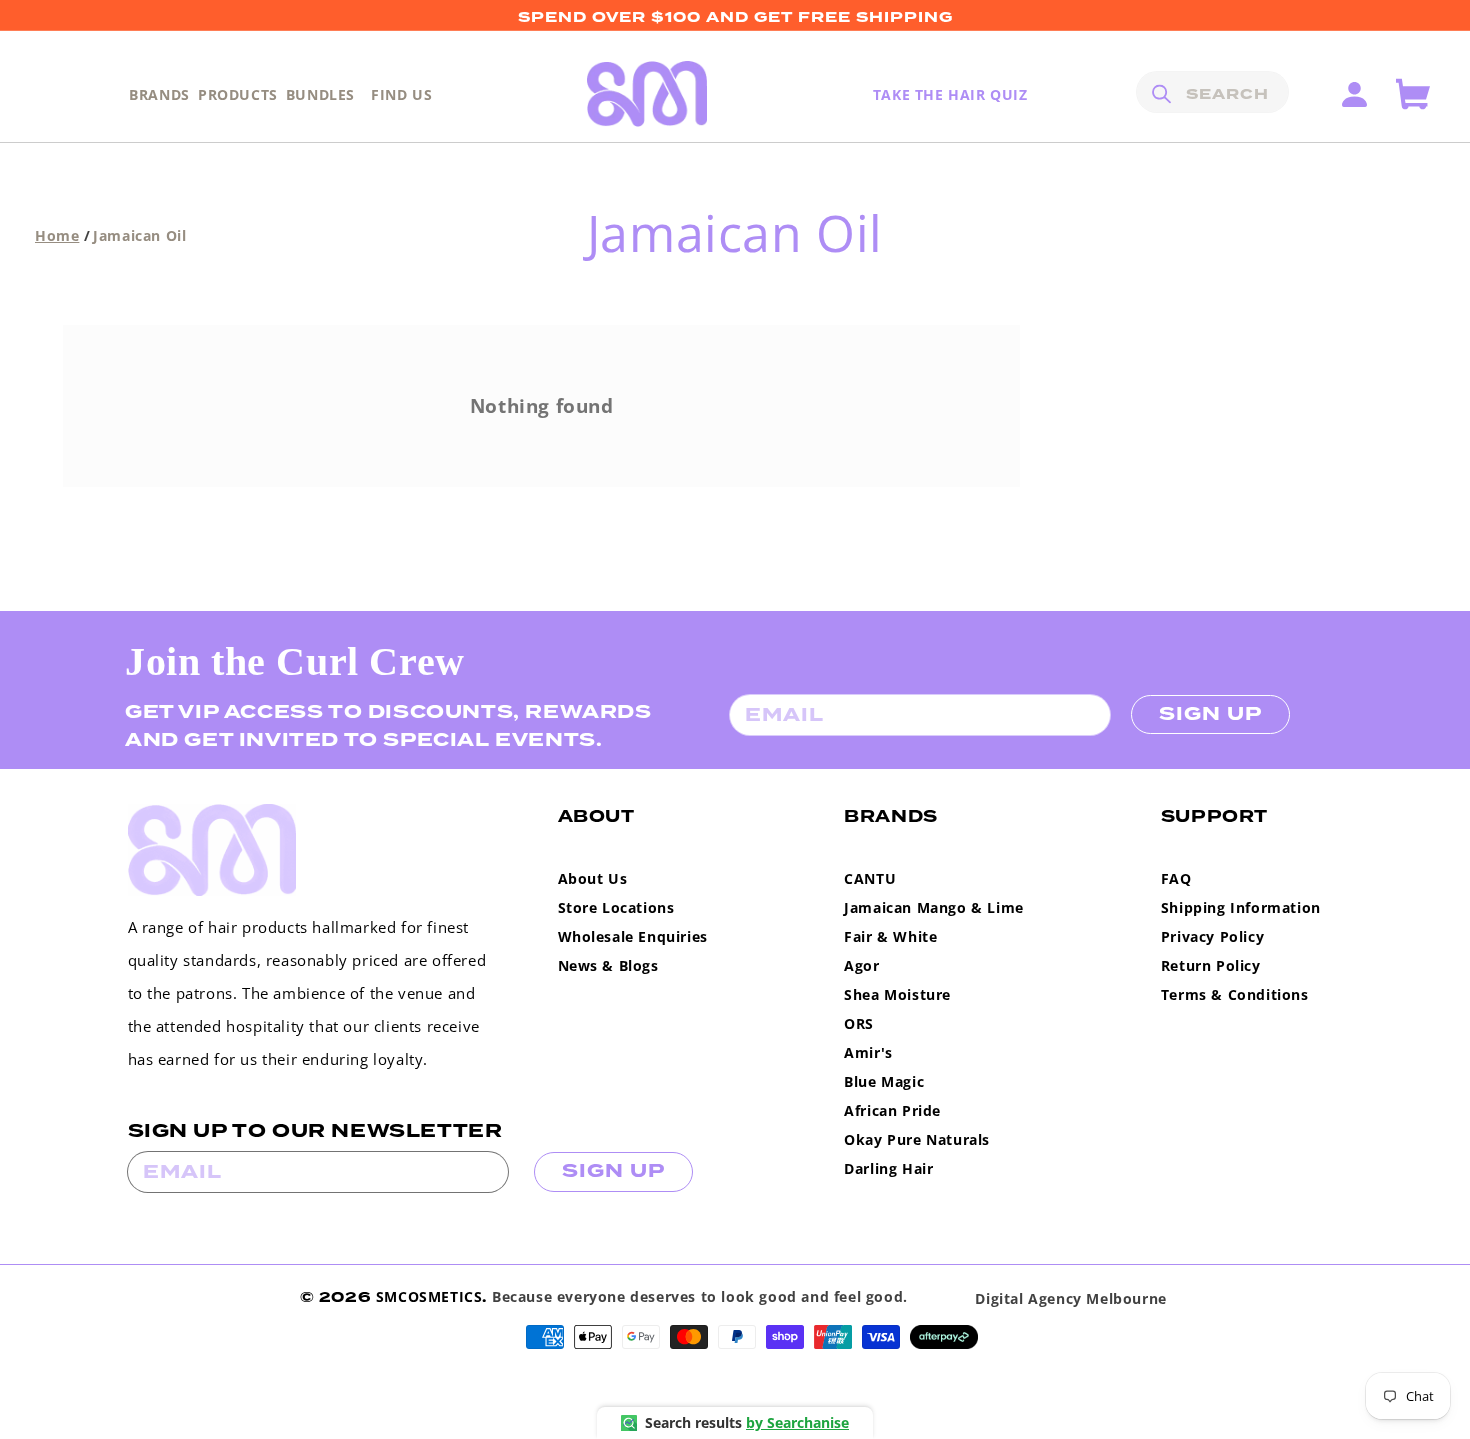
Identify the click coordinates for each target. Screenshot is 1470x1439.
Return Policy (1211, 965)
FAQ (1176, 878)
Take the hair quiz (950, 94)
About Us (593, 878)
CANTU (870, 878)
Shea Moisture (897, 994)
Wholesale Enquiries (633, 936)
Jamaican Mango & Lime (934, 907)
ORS (859, 1023)
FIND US (401, 94)
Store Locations (616, 907)
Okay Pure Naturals (917, 1139)
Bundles (320, 94)
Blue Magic (884, 1081)
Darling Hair (888, 1168)
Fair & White (890, 936)
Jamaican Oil (139, 235)
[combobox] (1212, 92)
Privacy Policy (1212, 936)
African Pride (892, 1110)
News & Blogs (608, 965)
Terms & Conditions (1235, 994)
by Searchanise (797, 1422)
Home (57, 235)
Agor (861, 965)
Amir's (868, 1052)
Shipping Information (1241, 907)
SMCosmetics (429, 1296)
